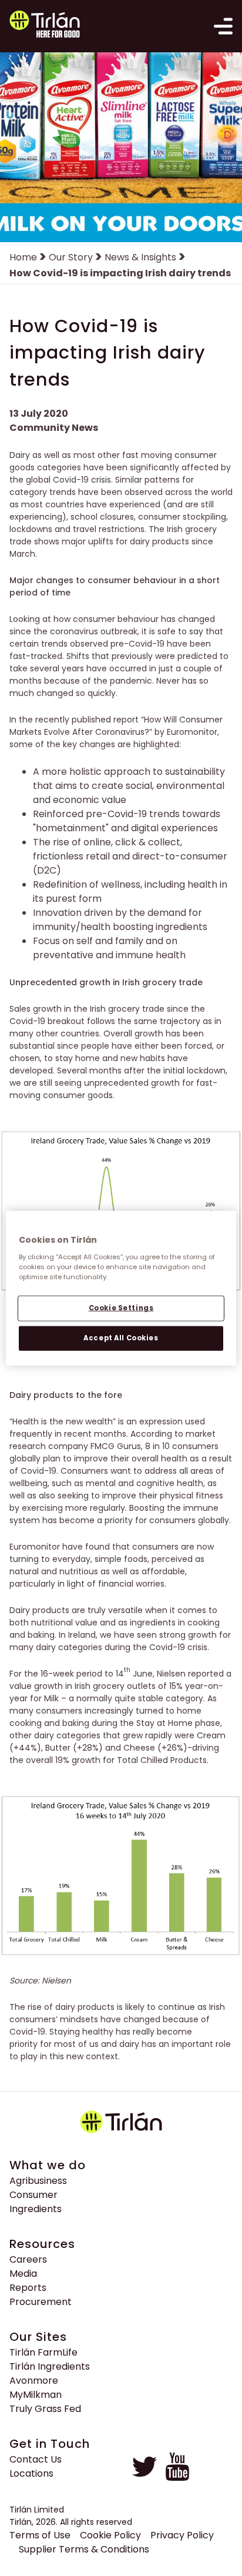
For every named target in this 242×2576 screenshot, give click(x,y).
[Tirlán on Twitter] (144, 2478)
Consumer (33, 2195)
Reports (28, 2288)
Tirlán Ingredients (50, 2366)
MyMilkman (36, 2395)
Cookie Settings (121, 1307)
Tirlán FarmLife (43, 2352)
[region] (121, 1288)
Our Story (71, 257)
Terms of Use (40, 2535)
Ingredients (36, 2209)
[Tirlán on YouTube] (177, 2478)
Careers (28, 2259)
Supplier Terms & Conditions (84, 2549)
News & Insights (140, 257)
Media (23, 2274)
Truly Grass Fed (45, 2409)
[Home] (43, 26)
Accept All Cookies (121, 1337)
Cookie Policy (110, 2535)
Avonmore (34, 2381)
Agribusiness (38, 2181)
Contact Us (36, 2459)
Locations (31, 2473)
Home (23, 257)
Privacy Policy (182, 2535)
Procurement (41, 2302)
